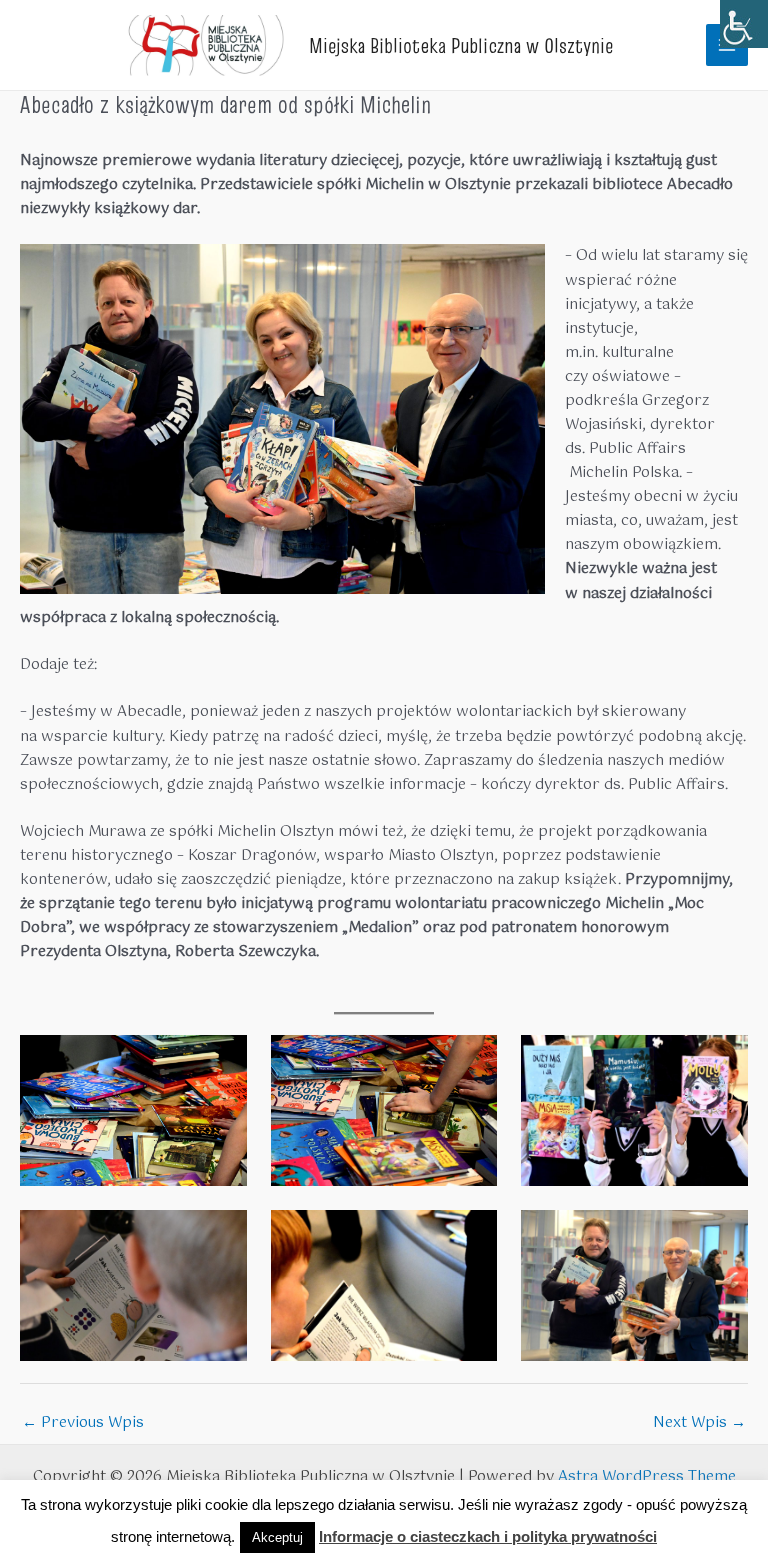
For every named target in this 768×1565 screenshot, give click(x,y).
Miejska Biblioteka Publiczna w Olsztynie (461, 45)
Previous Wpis (83, 1423)
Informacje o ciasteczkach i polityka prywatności (488, 1536)
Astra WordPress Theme (647, 1477)
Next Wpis (699, 1423)
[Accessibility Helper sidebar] (744, 24)
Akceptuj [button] (277, 1537)
